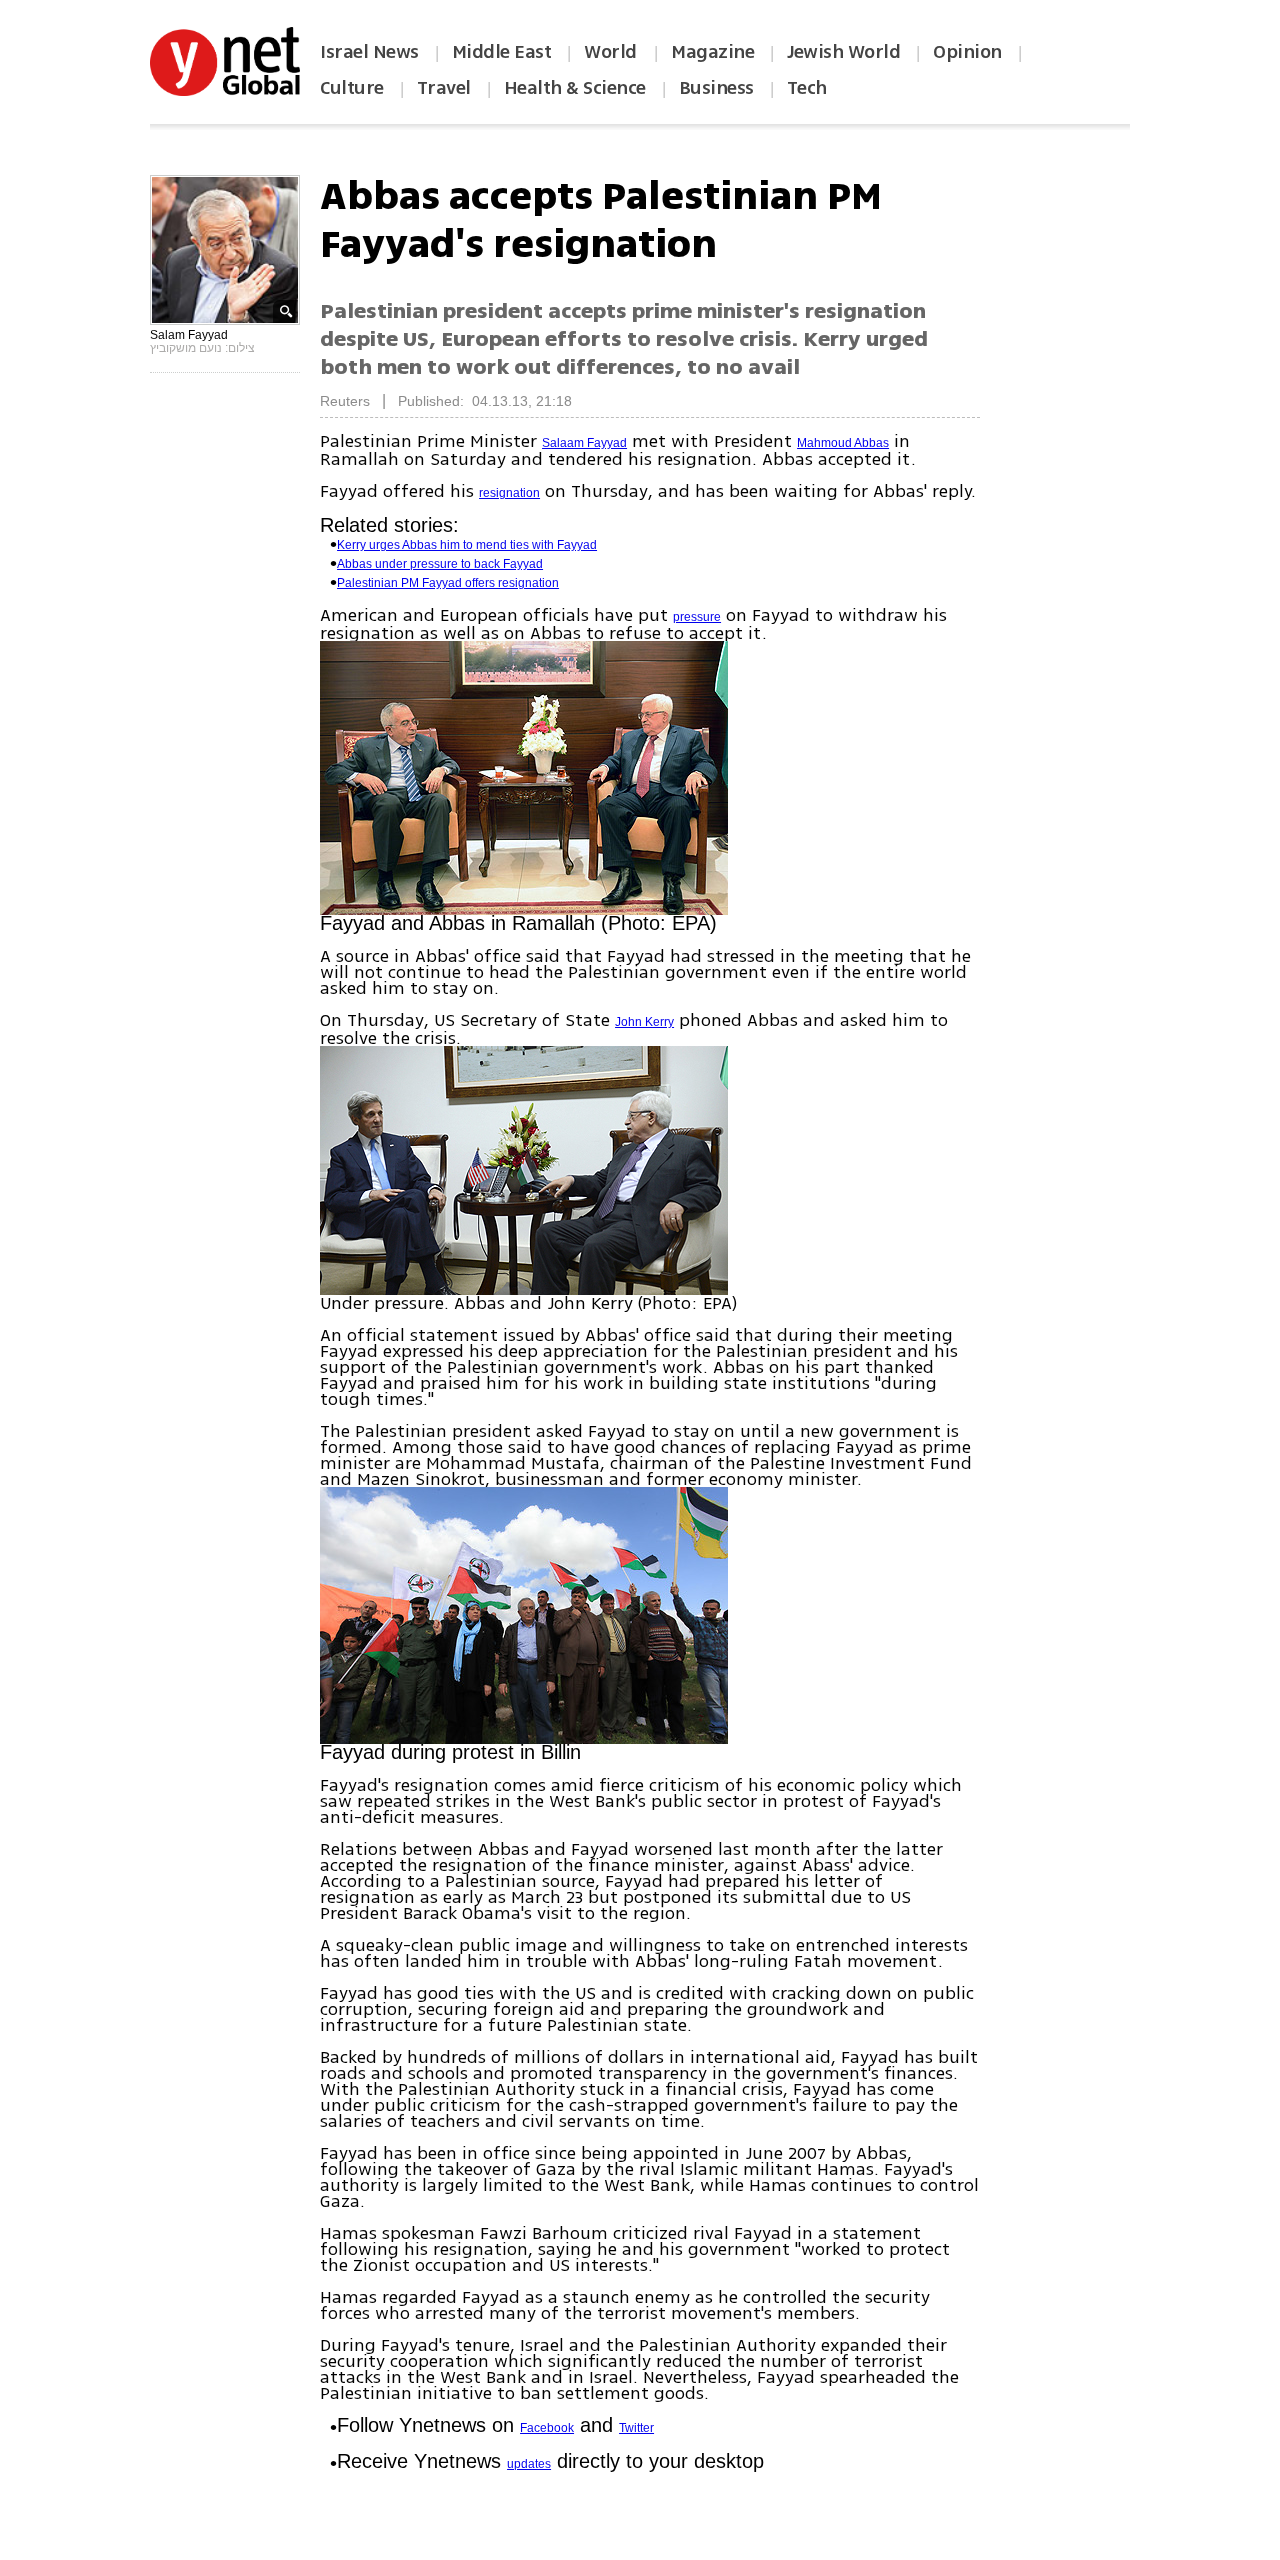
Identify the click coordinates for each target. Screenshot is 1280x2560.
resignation (509, 493)
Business (716, 88)
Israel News (369, 52)
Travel (444, 88)
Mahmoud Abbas (843, 443)
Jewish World (843, 52)
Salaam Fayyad (584, 443)
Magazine (712, 52)
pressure (697, 617)
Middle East (502, 52)
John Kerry (644, 1022)
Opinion (967, 52)
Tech (807, 88)
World (612, 52)
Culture (352, 88)
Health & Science (575, 88)
